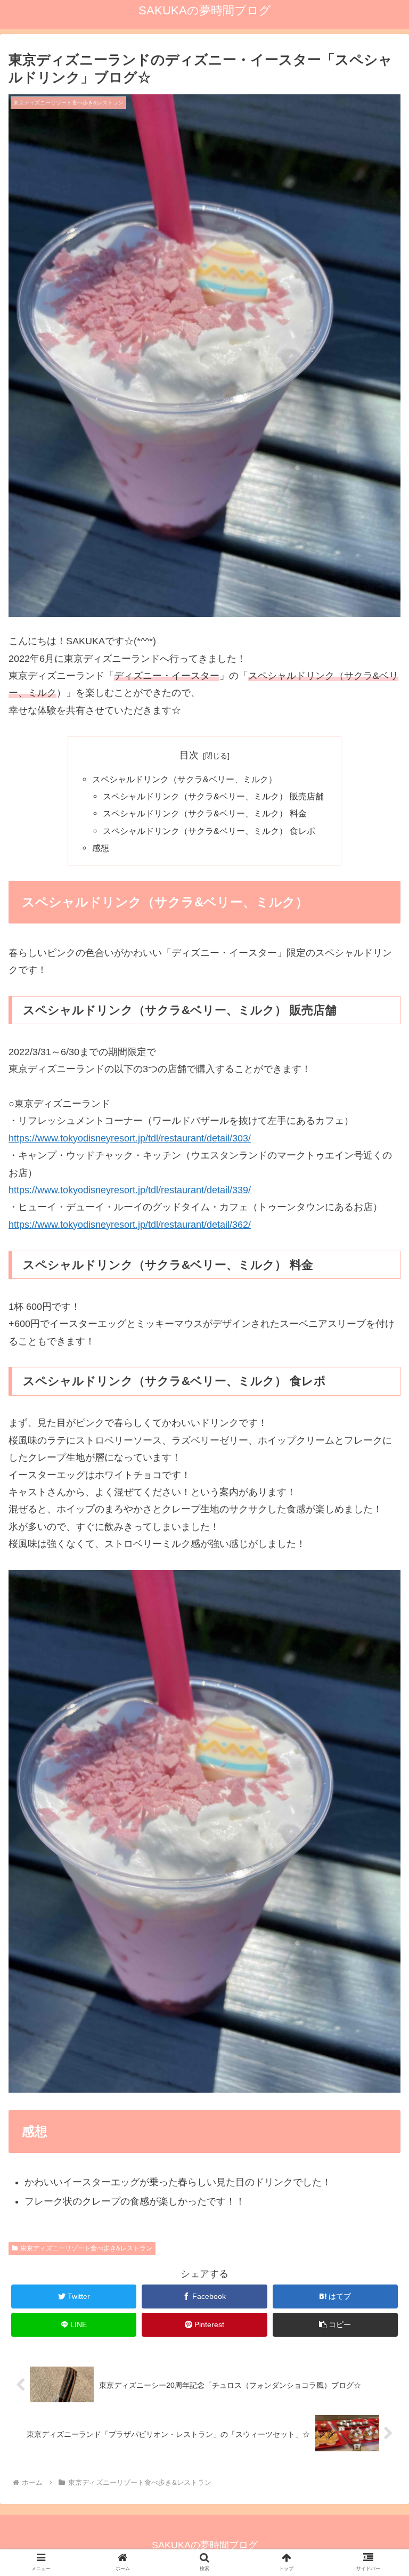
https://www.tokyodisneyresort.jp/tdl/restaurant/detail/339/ (130, 1190)
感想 (101, 848)
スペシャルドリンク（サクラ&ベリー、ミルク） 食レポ (209, 831)
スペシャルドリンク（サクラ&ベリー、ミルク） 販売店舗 (213, 796)
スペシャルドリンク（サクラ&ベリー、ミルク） (185, 779)
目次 (189, 755)
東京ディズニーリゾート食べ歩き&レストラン (86, 2248)
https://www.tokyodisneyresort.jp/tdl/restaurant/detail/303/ (130, 1138)
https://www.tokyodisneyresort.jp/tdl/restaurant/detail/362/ (130, 1225)
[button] (336, 2325)
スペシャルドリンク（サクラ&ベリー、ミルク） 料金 (205, 813)
